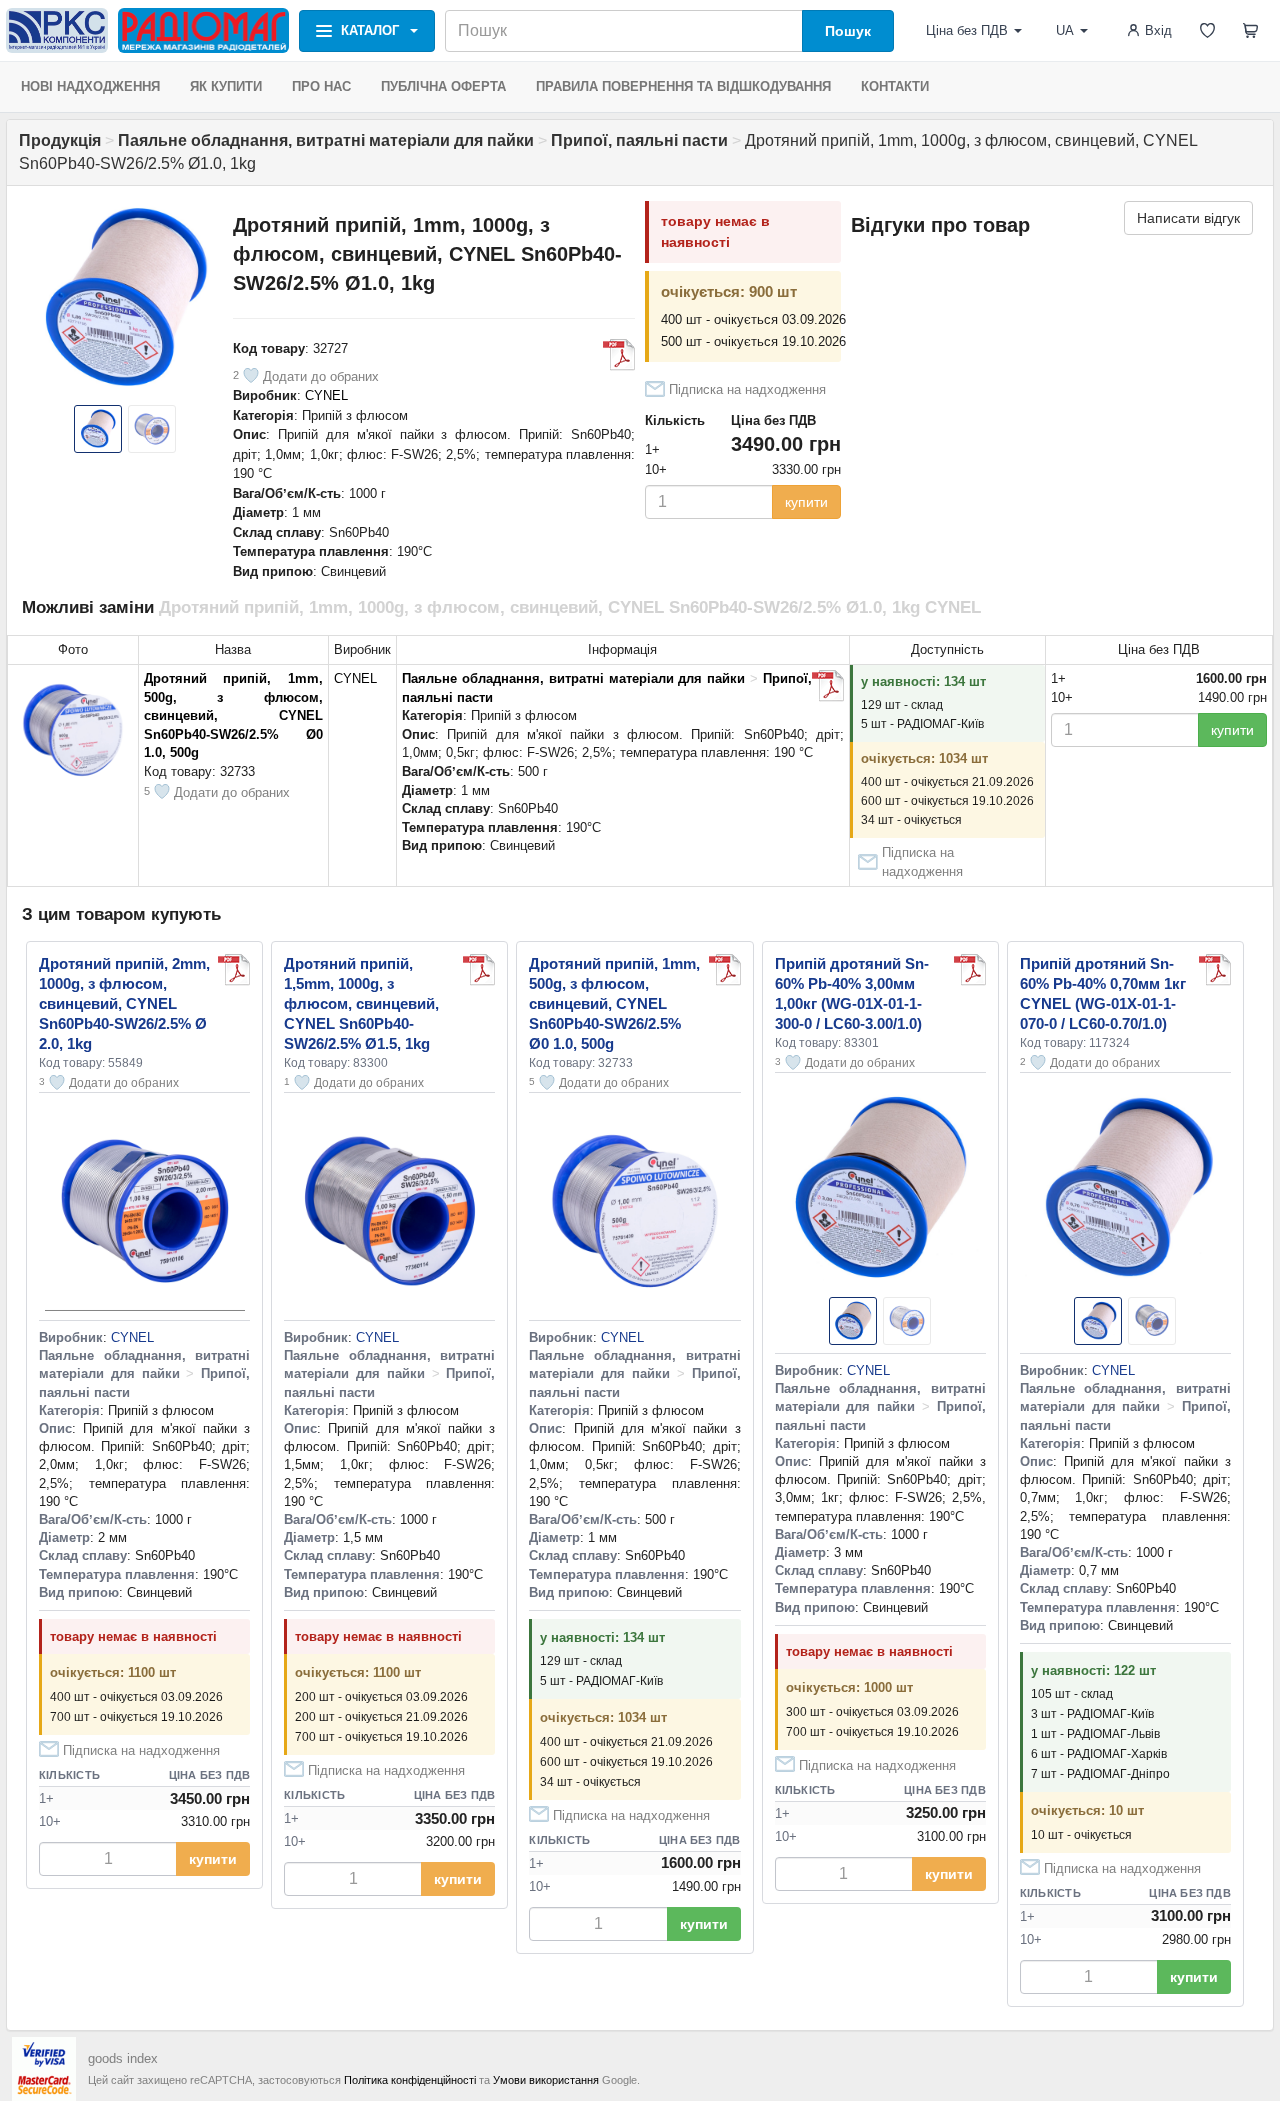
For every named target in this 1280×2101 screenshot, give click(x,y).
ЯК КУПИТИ (226, 86)
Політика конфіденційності (410, 2080)
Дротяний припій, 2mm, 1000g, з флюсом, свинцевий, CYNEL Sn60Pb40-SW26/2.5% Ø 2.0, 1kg (124, 1003)
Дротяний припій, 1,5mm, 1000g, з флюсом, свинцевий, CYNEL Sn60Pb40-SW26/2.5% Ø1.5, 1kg (361, 1003)
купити (806, 502)
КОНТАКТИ (895, 86)
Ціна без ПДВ (967, 30)
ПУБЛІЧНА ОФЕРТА (443, 86)
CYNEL (326, 395)
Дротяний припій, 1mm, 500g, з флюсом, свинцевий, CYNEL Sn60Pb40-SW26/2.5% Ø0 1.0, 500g (233, 715)
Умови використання (546, 2080)
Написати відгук (1188, 218)
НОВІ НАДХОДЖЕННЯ (90, 86)
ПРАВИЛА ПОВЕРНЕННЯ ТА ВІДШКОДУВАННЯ (683, 86)
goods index (123, 2058)
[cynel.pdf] (619, 355)
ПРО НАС (321, 86)
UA (1065, 30)
